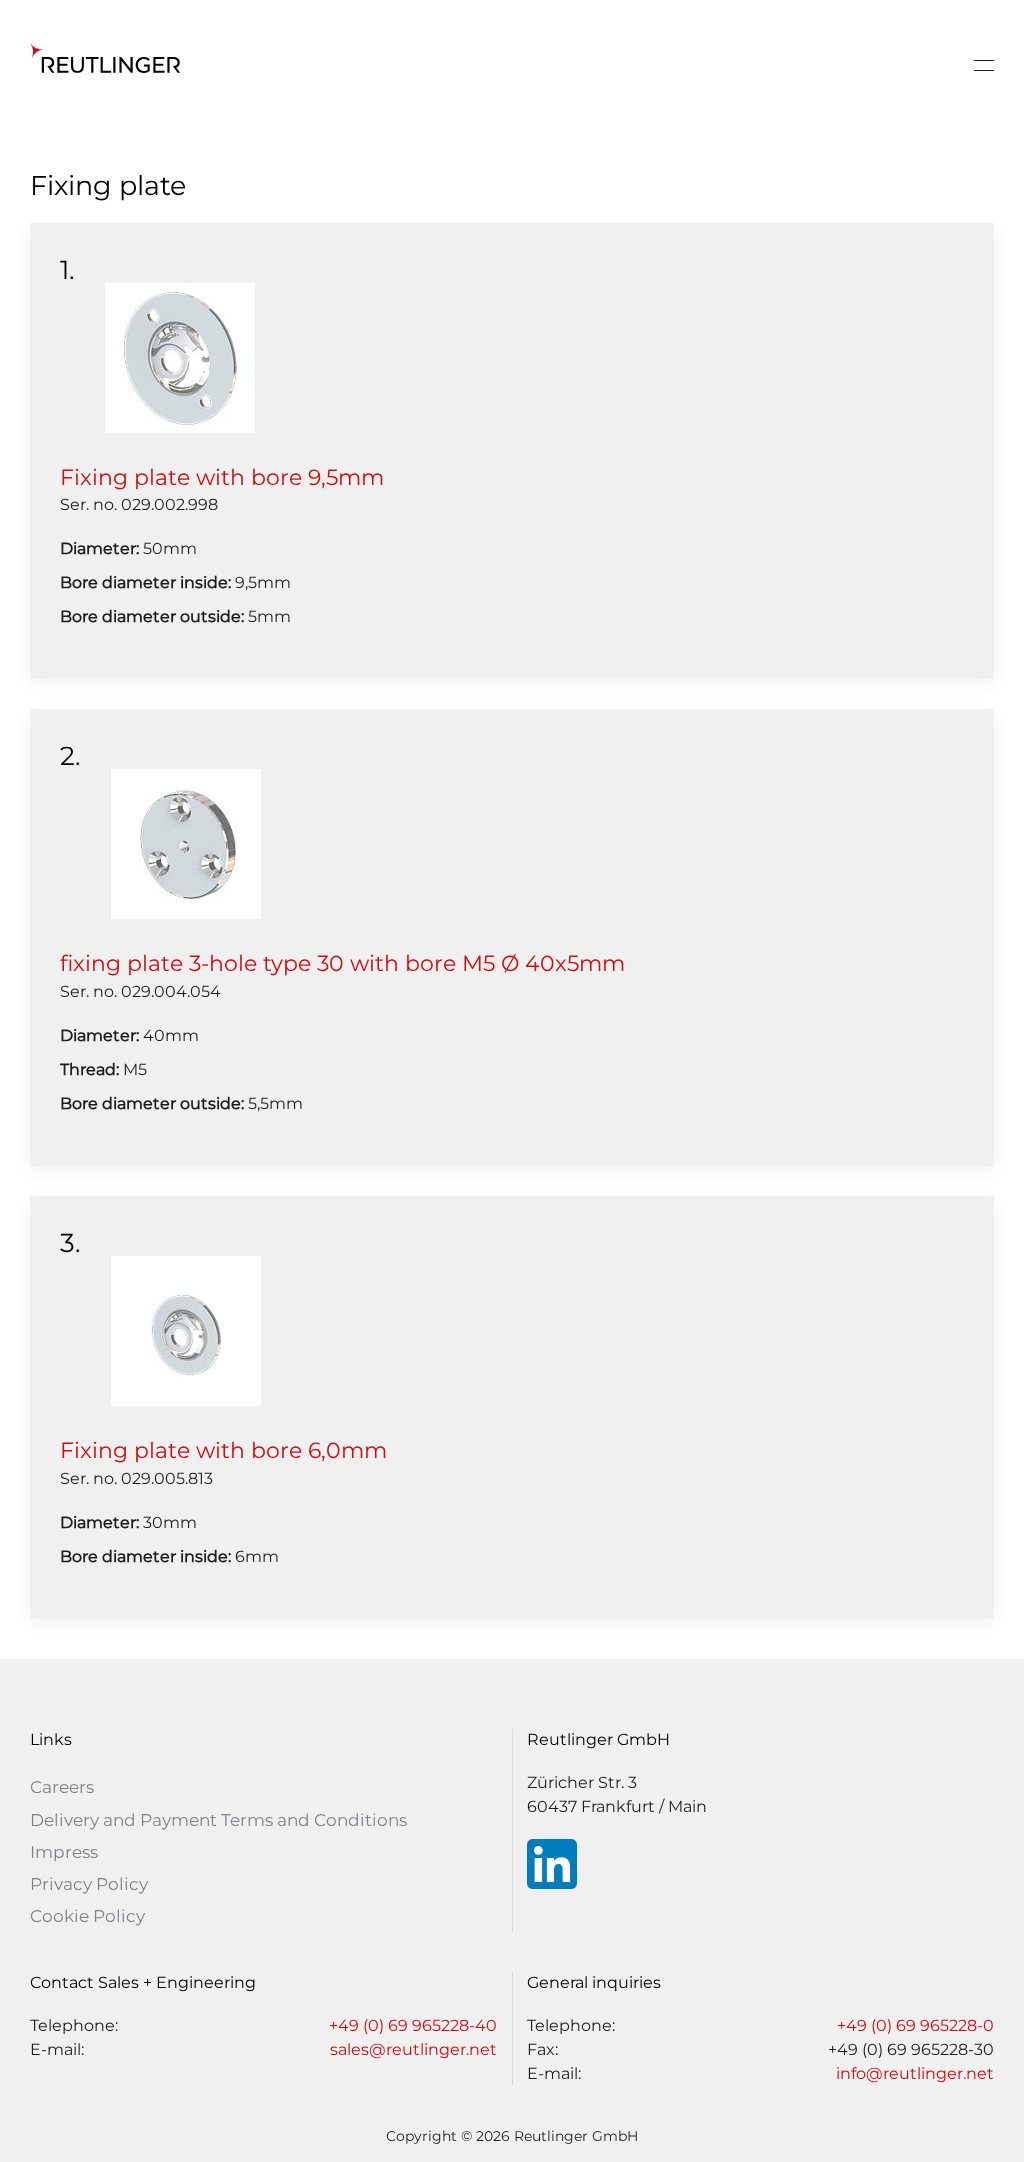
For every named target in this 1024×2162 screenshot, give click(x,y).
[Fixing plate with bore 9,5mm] (180, 356)
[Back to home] (105, 65)
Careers (62, 1787)
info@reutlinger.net (915, 2073)
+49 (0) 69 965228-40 (413, 2025)
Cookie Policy (87, 1916)
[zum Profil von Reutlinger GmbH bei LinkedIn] (552, 1863)
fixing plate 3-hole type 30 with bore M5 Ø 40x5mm (342, 963)
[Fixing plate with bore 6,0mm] (186, 1329)
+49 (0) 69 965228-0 (915, 2025)
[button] (984, 65)
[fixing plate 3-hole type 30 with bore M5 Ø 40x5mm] (186, 843)
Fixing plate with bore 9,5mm (222, 477)
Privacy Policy (89, 1884)
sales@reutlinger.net (413, 2049)
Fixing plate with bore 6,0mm (223, 1450)
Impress (64, 1852)
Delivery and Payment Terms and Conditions (218, 1820)
